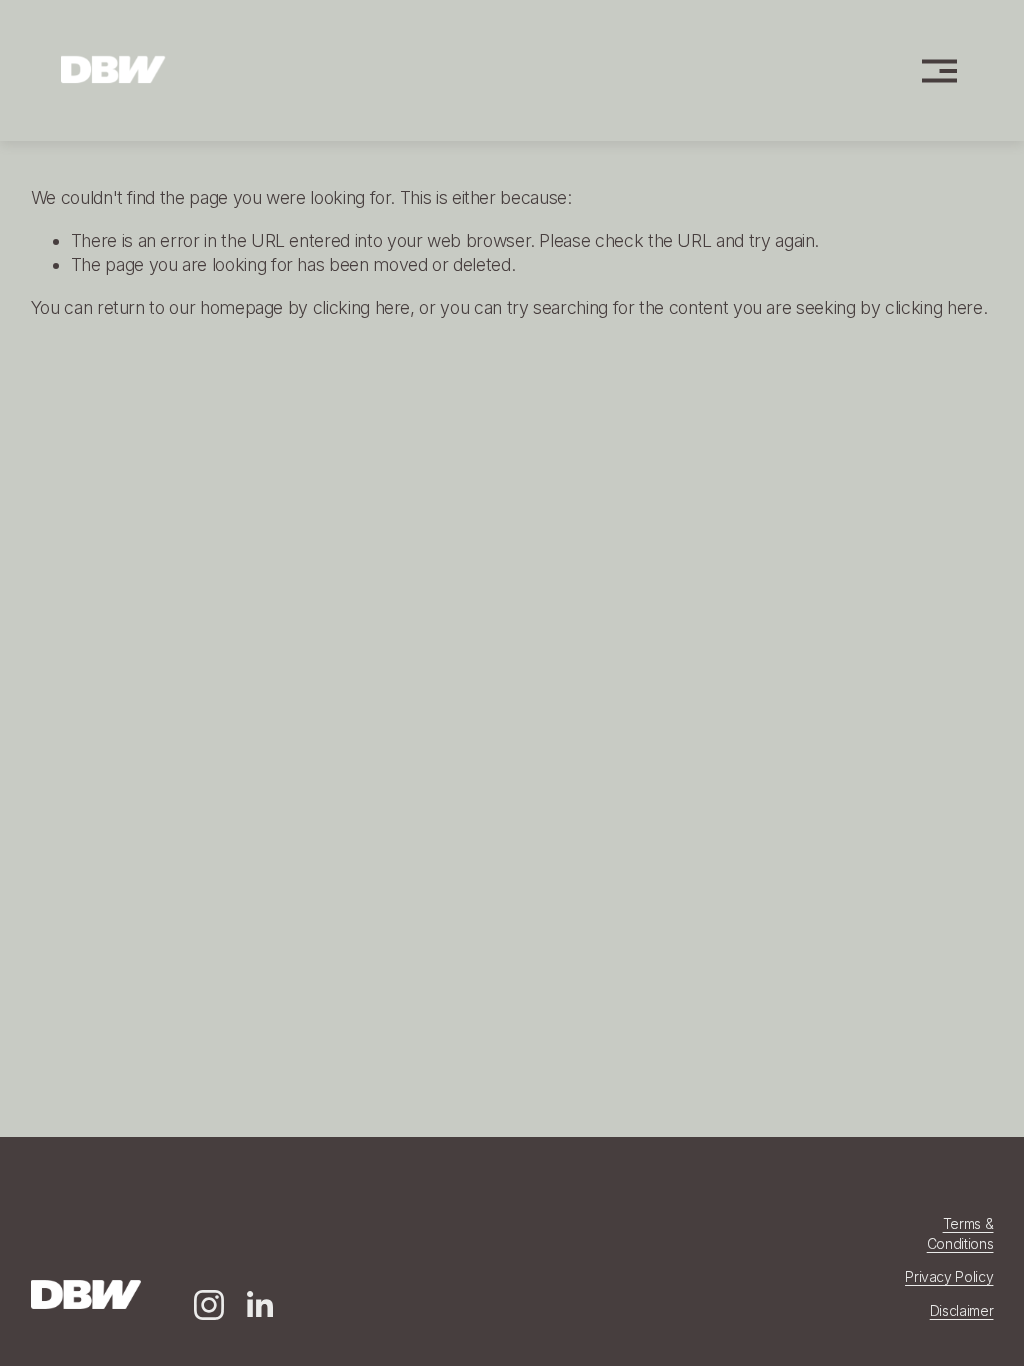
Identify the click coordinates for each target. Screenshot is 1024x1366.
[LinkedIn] (259, 1305)
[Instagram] (209, 1305)
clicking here (361, 307)
